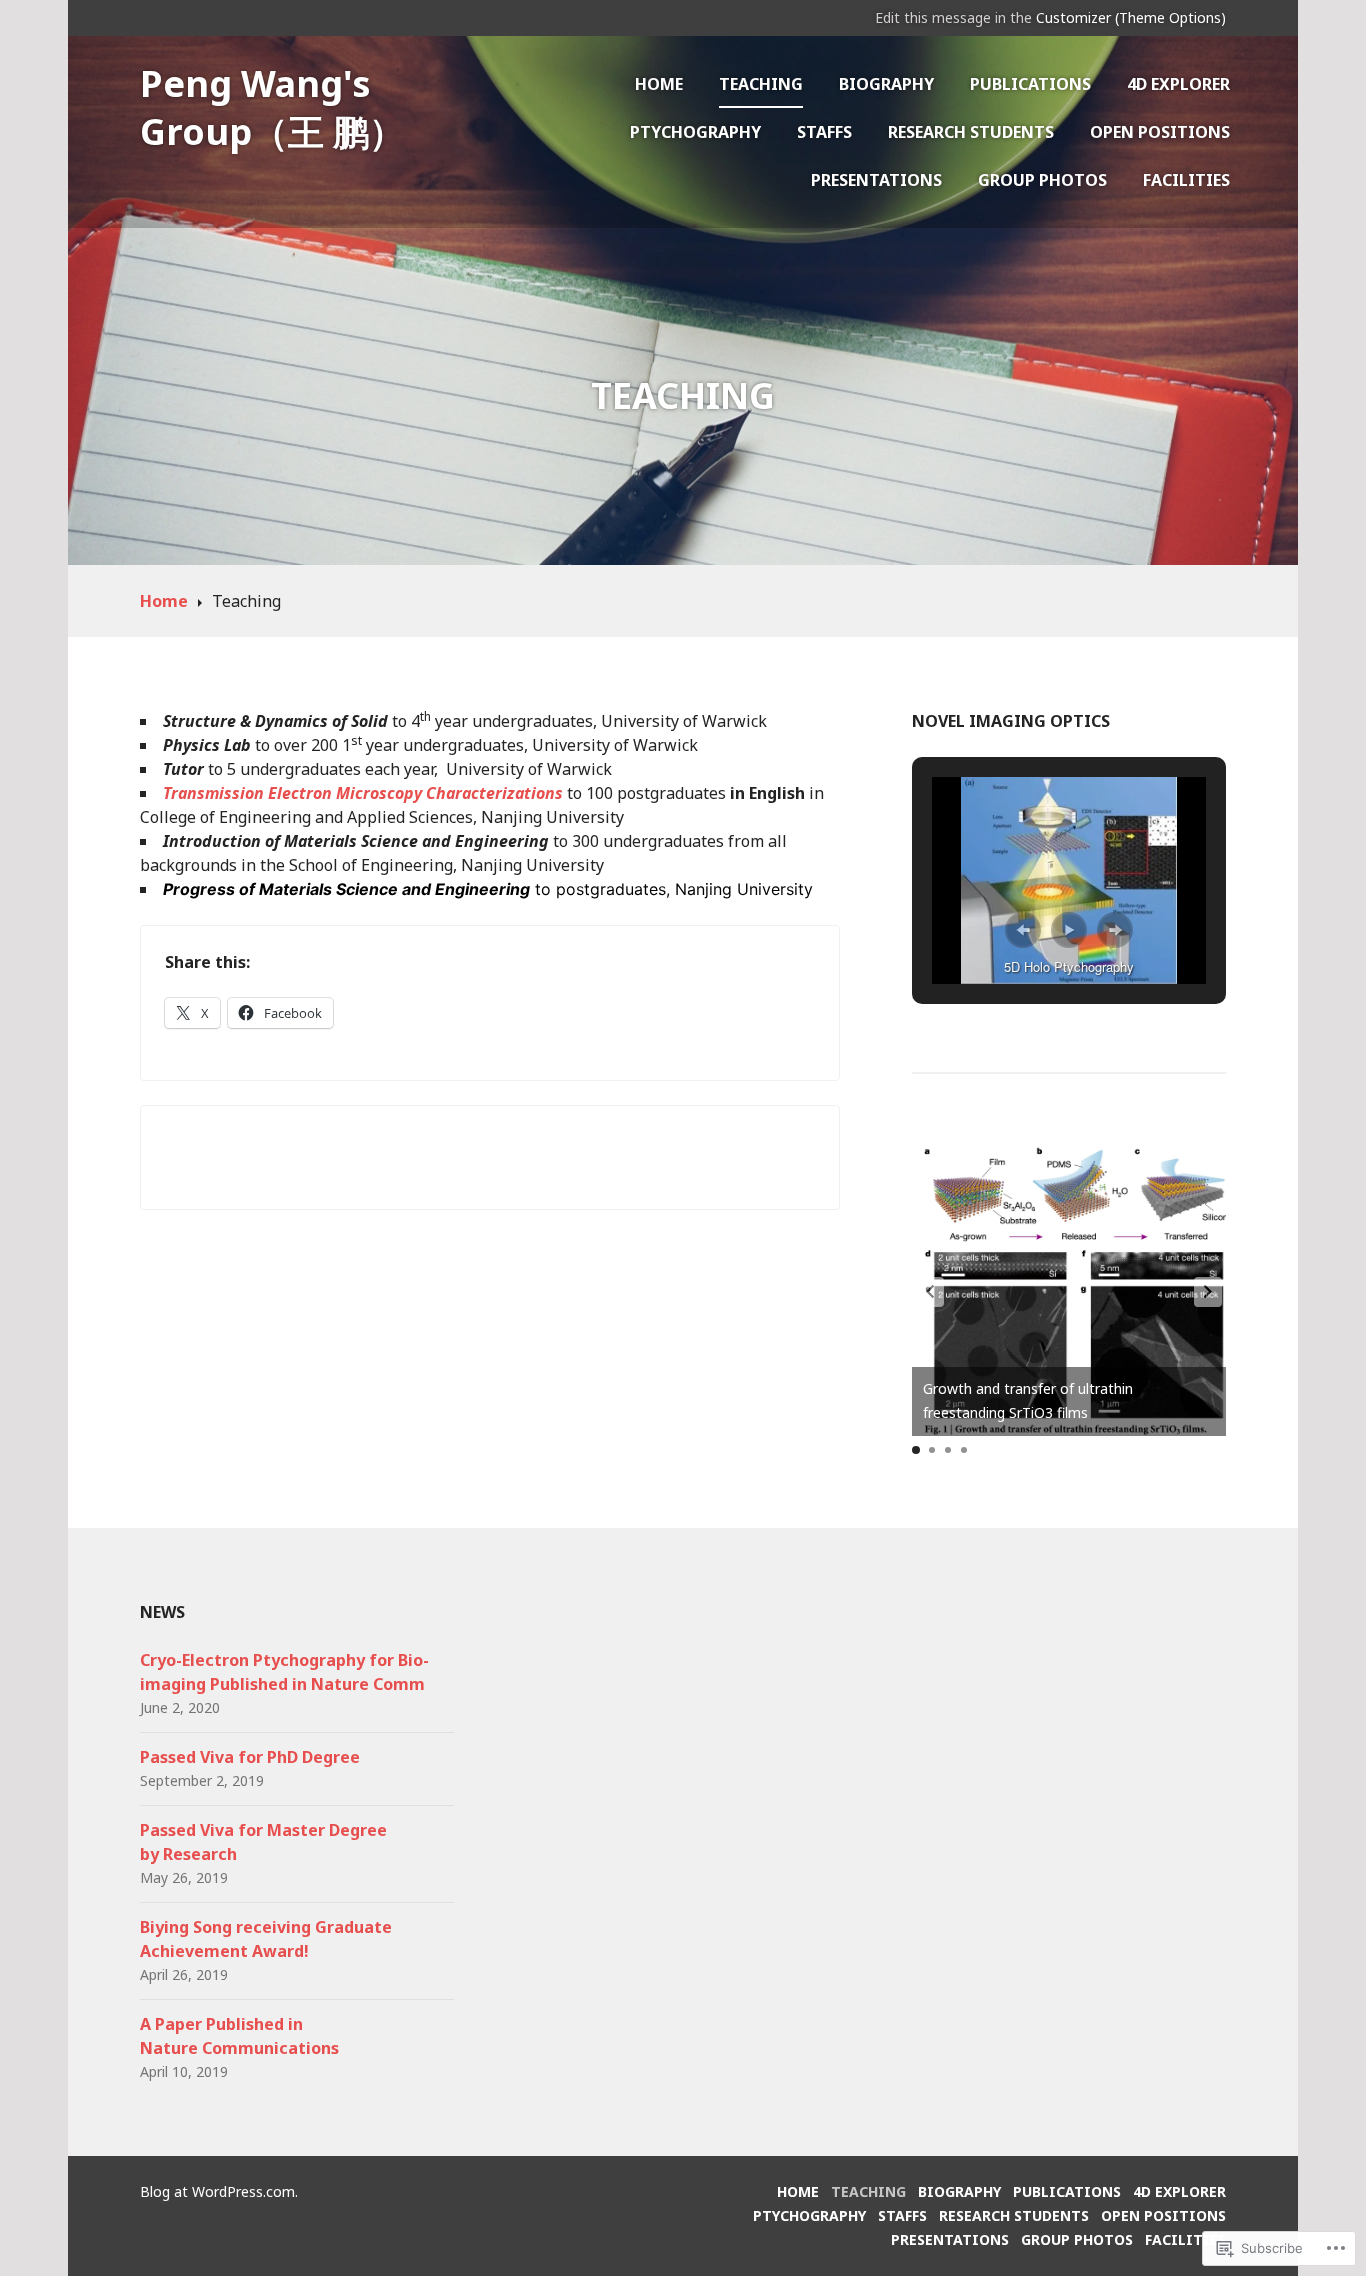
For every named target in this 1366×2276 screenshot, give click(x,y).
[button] (1023, 930)
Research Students (971, 132)
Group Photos (1042, 180)
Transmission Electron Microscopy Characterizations (363, 793)
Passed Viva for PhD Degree (250, 1757)
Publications (1030, 84)
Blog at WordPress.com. (219, 2191)
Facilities (1186, 180)
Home (659, 84)
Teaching (761, 84)
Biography (886, 84)
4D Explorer (1178, 84)
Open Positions (1160, 132)
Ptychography (695, 132)
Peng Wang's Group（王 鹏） (272, 107)
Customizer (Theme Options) (1131, 17)
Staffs (824, 132)
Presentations (876, 180)
